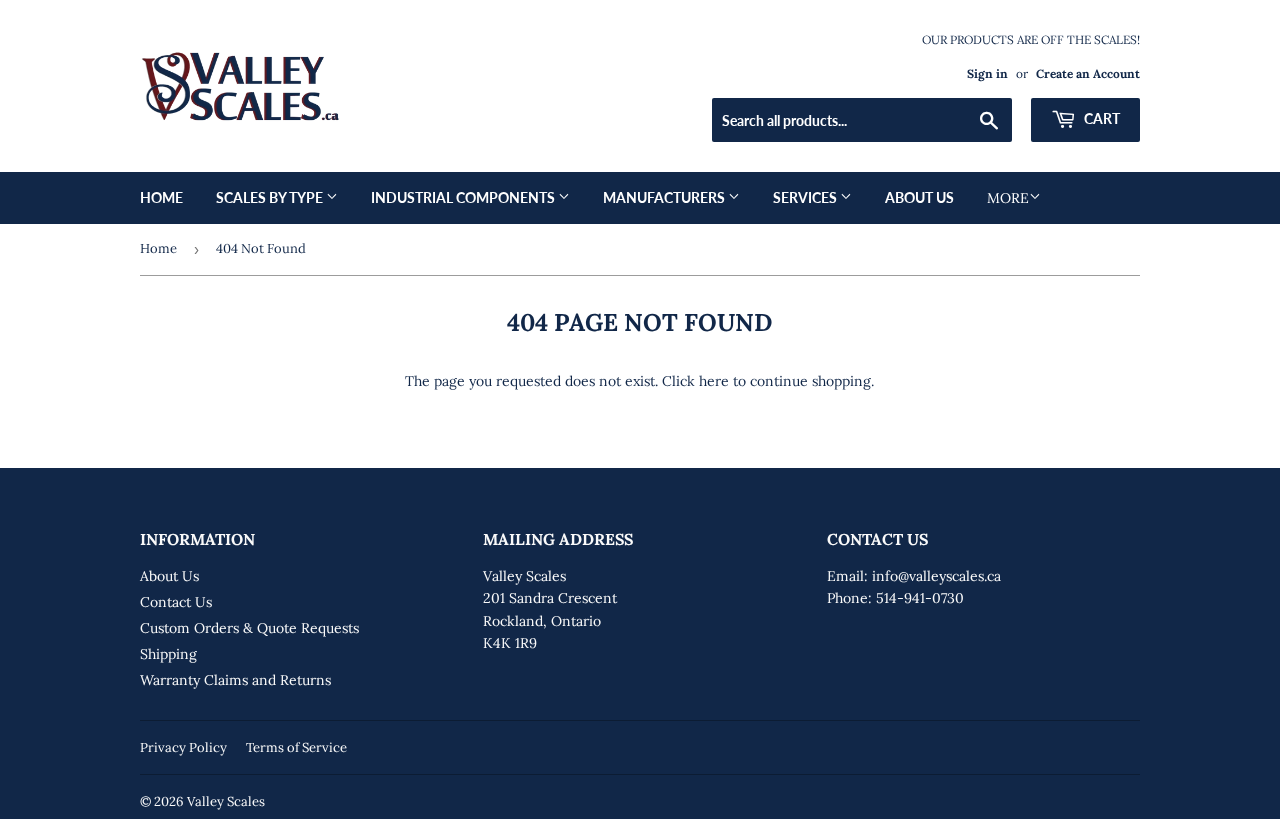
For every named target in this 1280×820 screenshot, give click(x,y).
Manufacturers (665, 197)
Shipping (168, 654)
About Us (919, 197)
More (1008, 198)
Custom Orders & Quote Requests (249, 628)
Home (161, 197)
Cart (1100, 118)
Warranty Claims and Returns (235, 680)
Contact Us (176, 602)
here (714, 381)
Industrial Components (464, 197)
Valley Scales (226, 801)
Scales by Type (271, 197)
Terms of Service (296, 747)
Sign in (987, 73)
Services (806, 197)
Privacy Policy (183, 747)
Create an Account (1088, 73)
